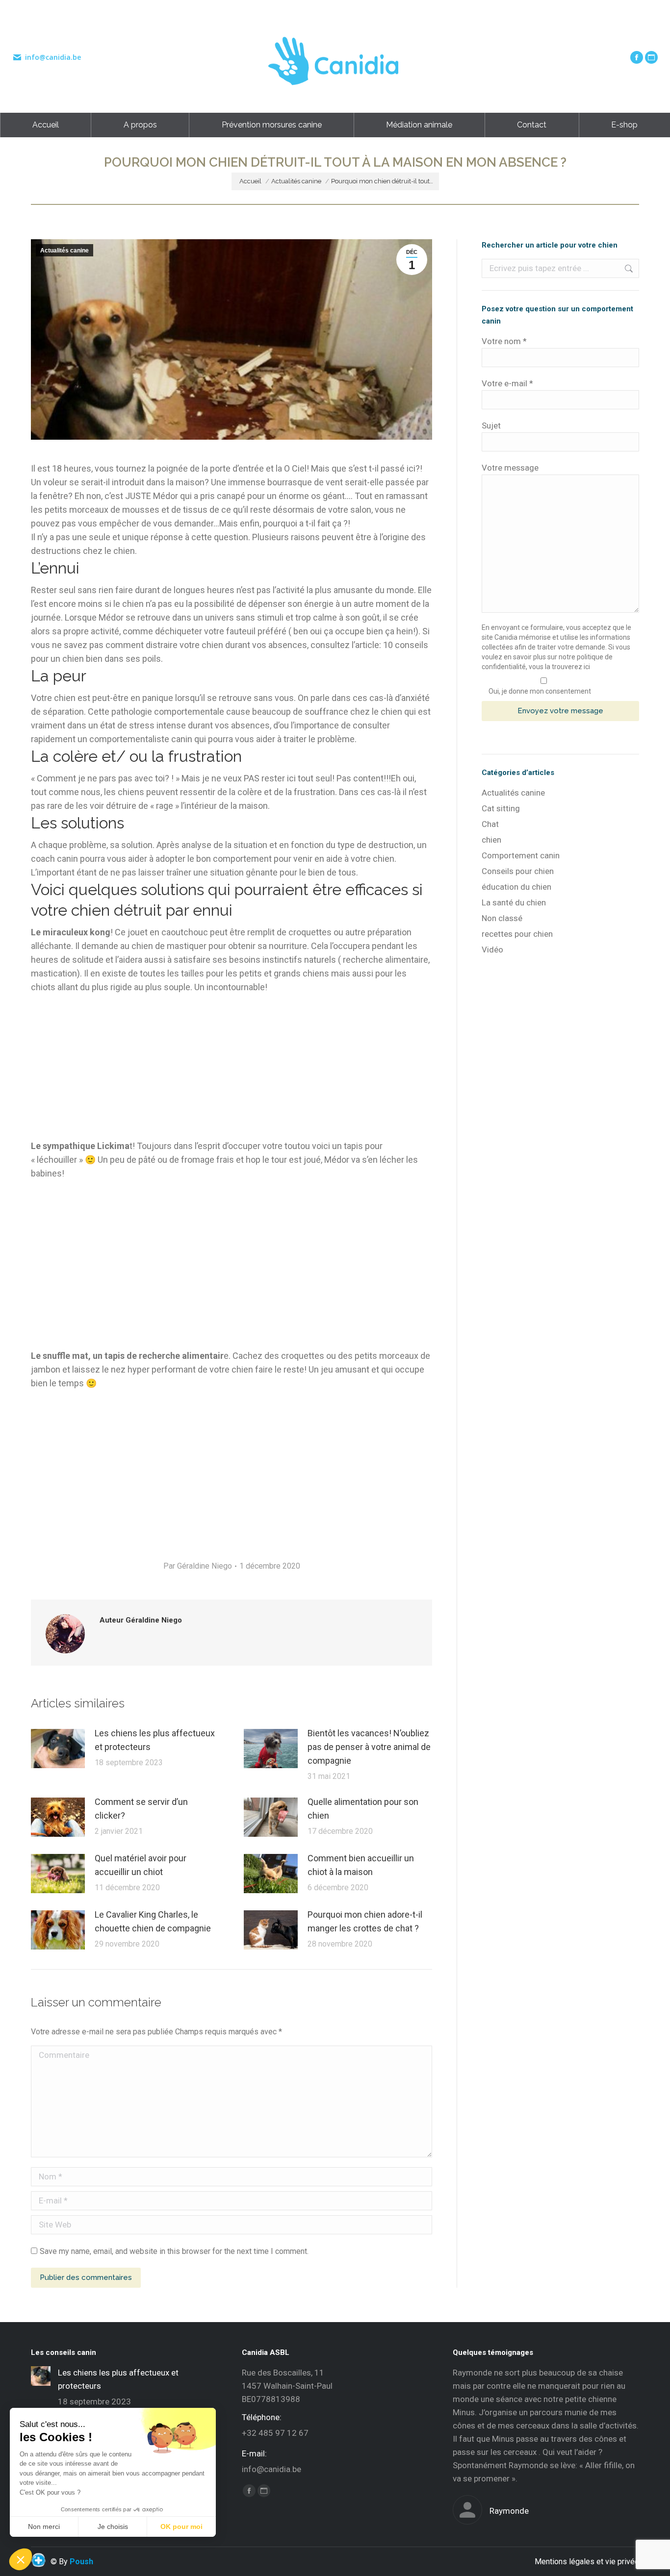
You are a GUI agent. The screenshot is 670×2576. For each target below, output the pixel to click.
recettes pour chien (517, 934)
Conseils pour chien (518, 871)
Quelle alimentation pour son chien (363, 1809)
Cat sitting (501, 808)
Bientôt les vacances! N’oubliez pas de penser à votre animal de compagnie (369, 1747)
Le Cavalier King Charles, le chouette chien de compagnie (153, 1921)
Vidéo (492, 950)
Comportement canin (521, 855)
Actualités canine (64, 250)
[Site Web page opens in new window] (651, 57)
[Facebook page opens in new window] (637, 57)
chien (491, 840)
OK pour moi (181, 2526)
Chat (490, 824)
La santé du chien (514, 902)
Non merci (44, 2526)
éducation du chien (516, 887)
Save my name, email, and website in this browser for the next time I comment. (174, 2251)
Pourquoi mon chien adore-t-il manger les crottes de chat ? (365, 1921)
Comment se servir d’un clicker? (141, 1809)
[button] (21, 2559)
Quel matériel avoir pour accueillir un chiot (141, 1865)
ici (587, 667)
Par (198, 1566)
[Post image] (58, 1749)
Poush (81, 2562)
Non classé (502, 918)
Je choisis (113, 2526)
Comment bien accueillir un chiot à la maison (361, 1865)
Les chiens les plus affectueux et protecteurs (155, 1740)
